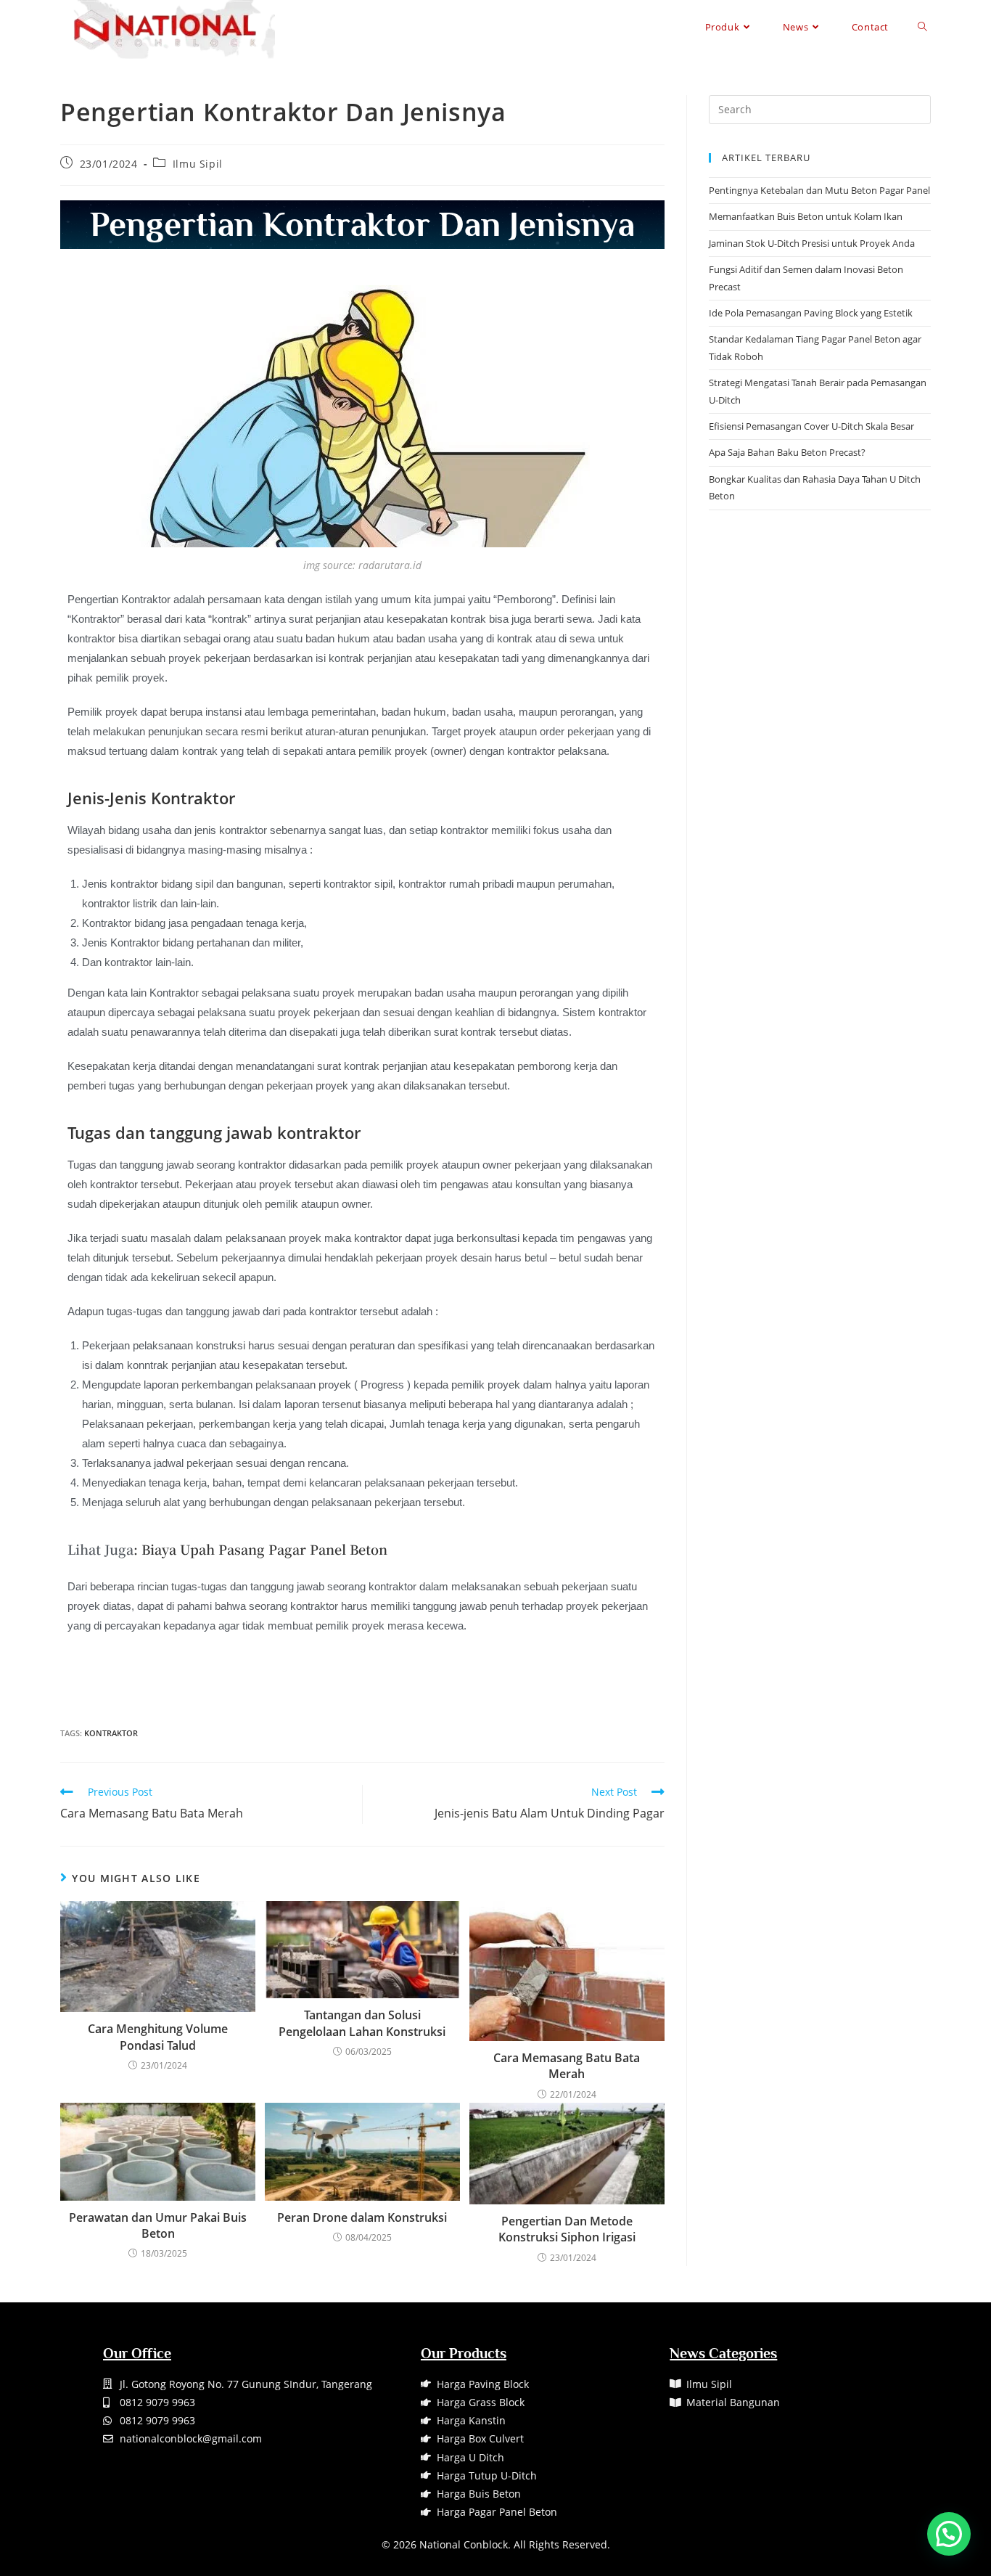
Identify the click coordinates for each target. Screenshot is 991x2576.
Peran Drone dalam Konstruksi (362, 2217)
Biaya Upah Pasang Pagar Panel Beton (264, 1549)
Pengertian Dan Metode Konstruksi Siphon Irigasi (567, 2229)
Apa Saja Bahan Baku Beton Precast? (787, 452)
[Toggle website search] (922, 27)
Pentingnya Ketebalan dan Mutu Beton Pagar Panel (819, 190)
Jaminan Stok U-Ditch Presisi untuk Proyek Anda (812, 243)
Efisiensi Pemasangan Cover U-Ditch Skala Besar (811, 426)
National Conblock (464, 2544)
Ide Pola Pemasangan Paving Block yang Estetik (811, 313)
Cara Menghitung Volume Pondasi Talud (158, 2037)
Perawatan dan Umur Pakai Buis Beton (158, 2225)
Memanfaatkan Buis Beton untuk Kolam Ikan (806, 216)
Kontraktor (111, 1733)
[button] (949, 2534)
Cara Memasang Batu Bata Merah (567, 2066)
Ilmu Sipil (198, 164)
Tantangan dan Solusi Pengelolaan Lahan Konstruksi (362, 2023)
